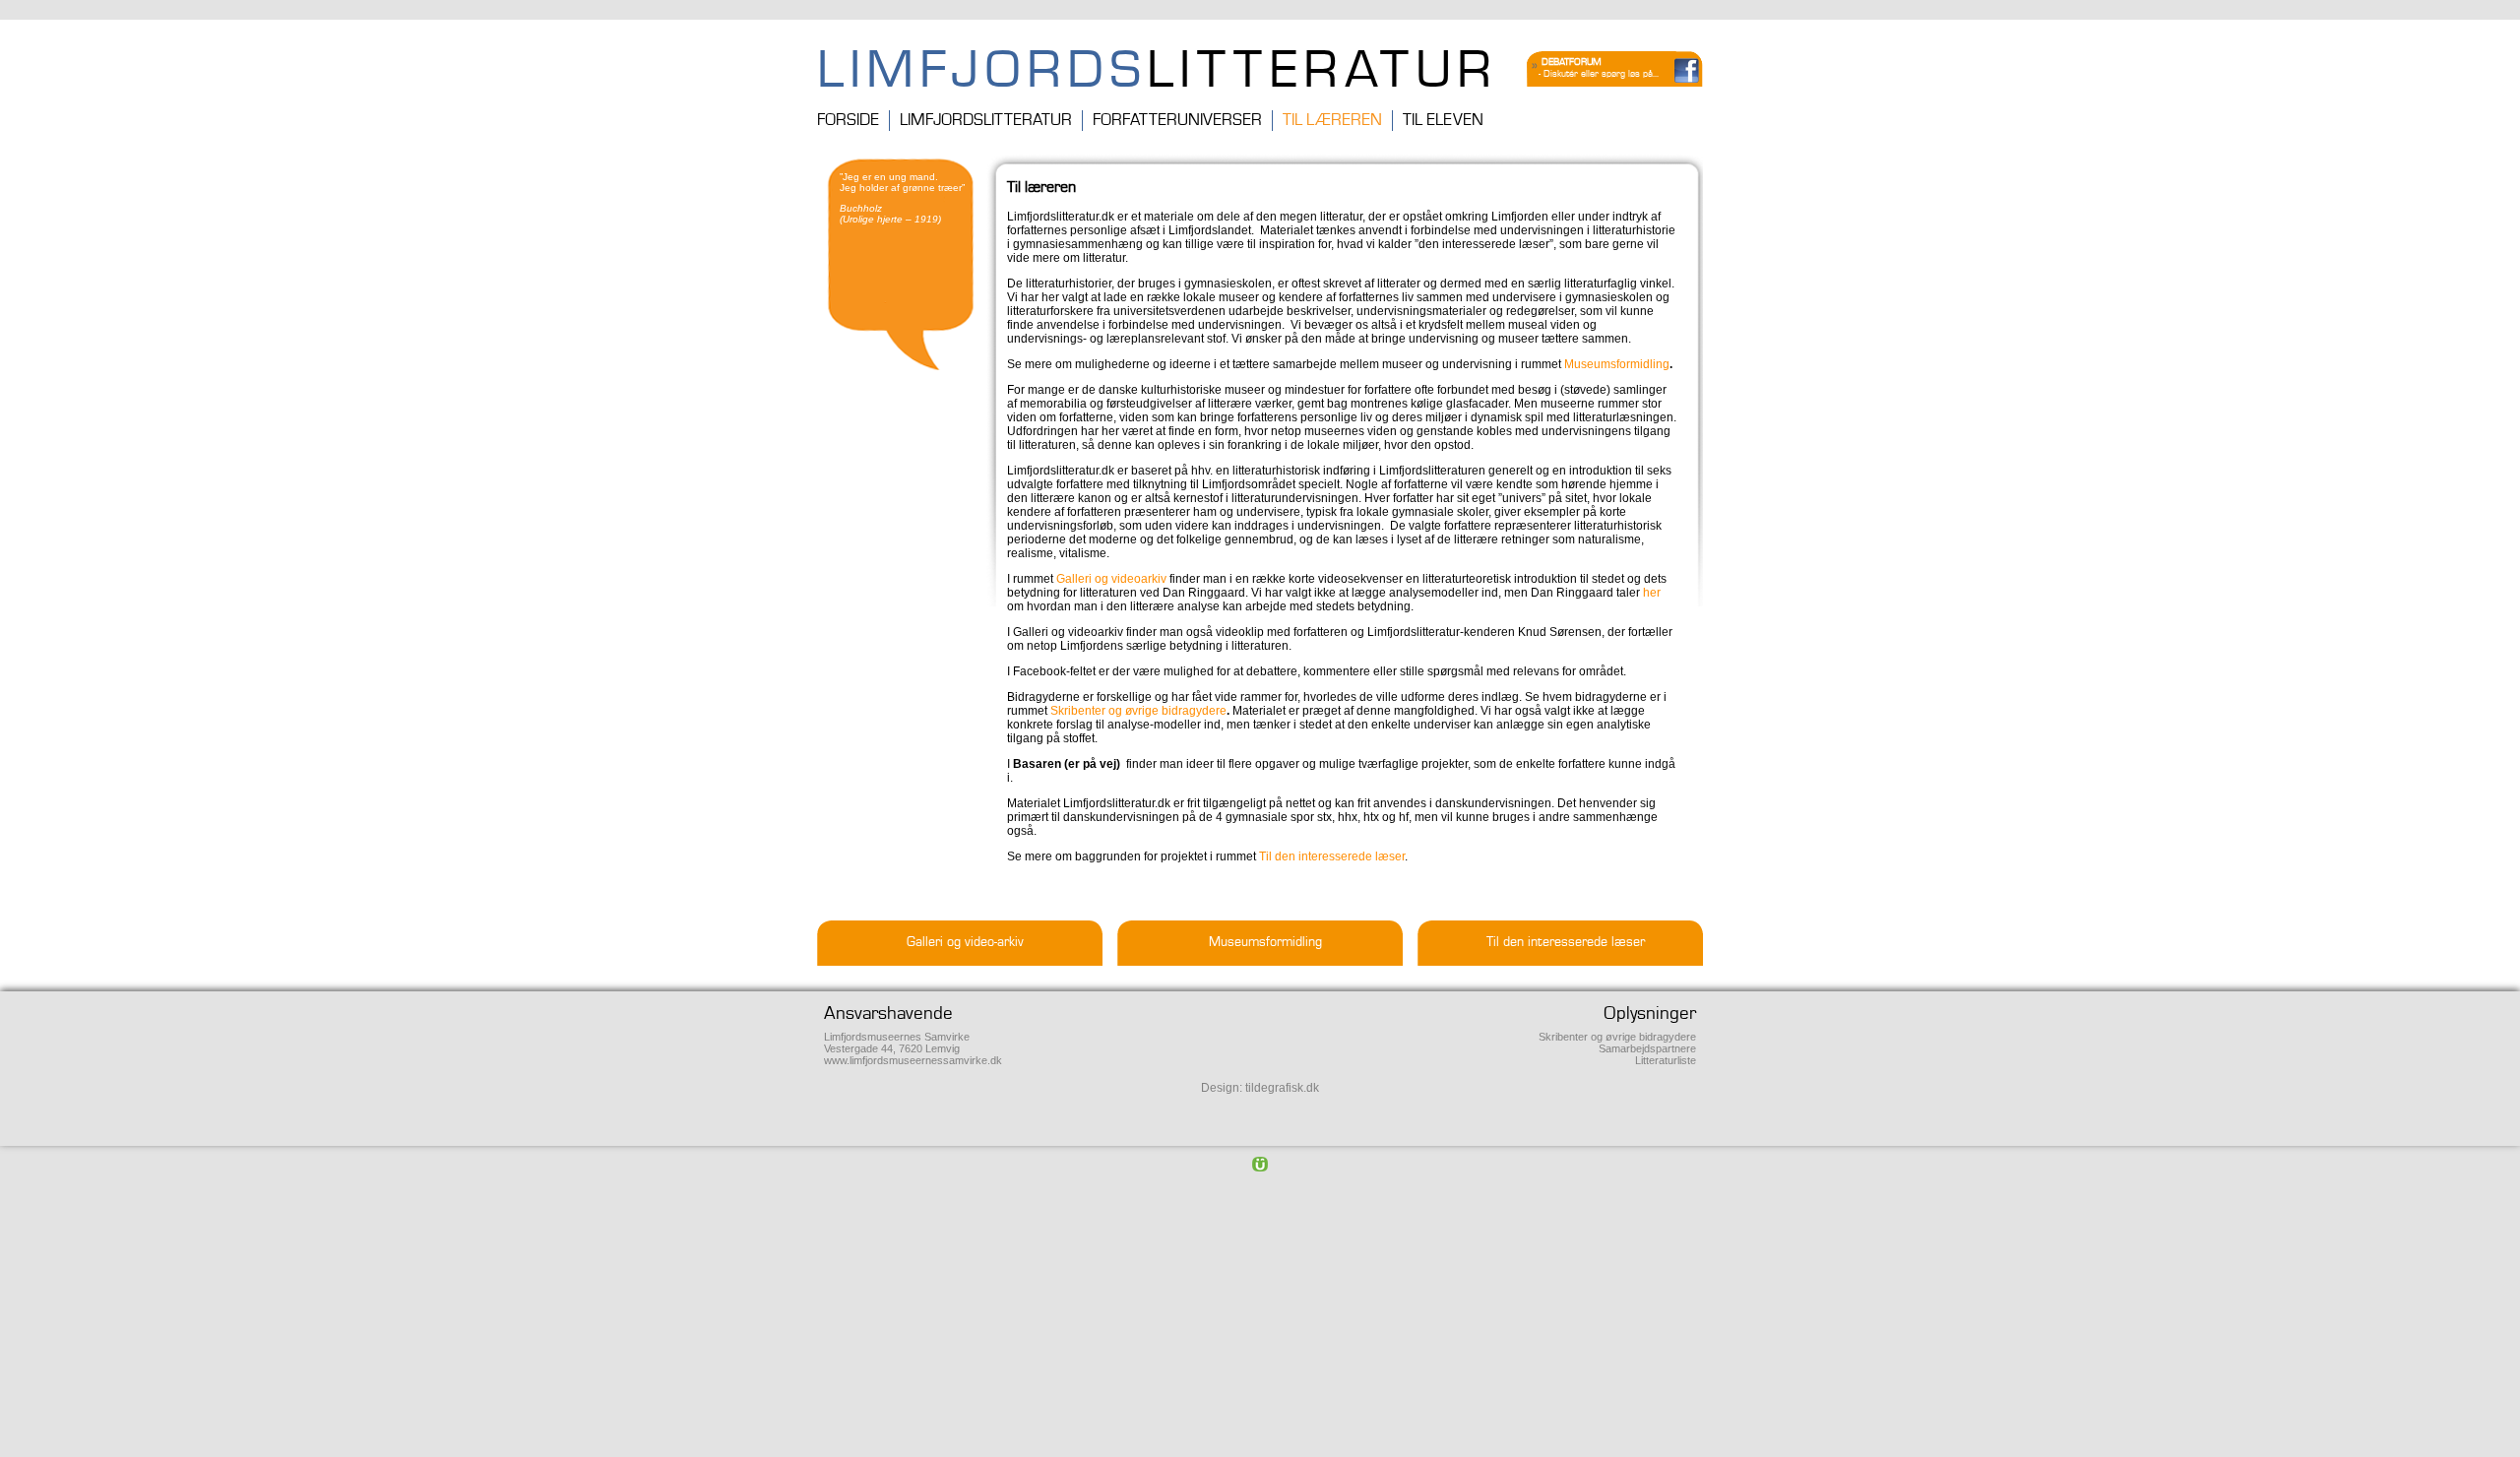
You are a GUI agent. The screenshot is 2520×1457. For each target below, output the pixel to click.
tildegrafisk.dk (1282, 1088)
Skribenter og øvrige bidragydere (1617, 1037)
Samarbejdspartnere (1647, 1048)
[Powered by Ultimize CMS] (1260, 1164)
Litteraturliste (1666, 1060)
